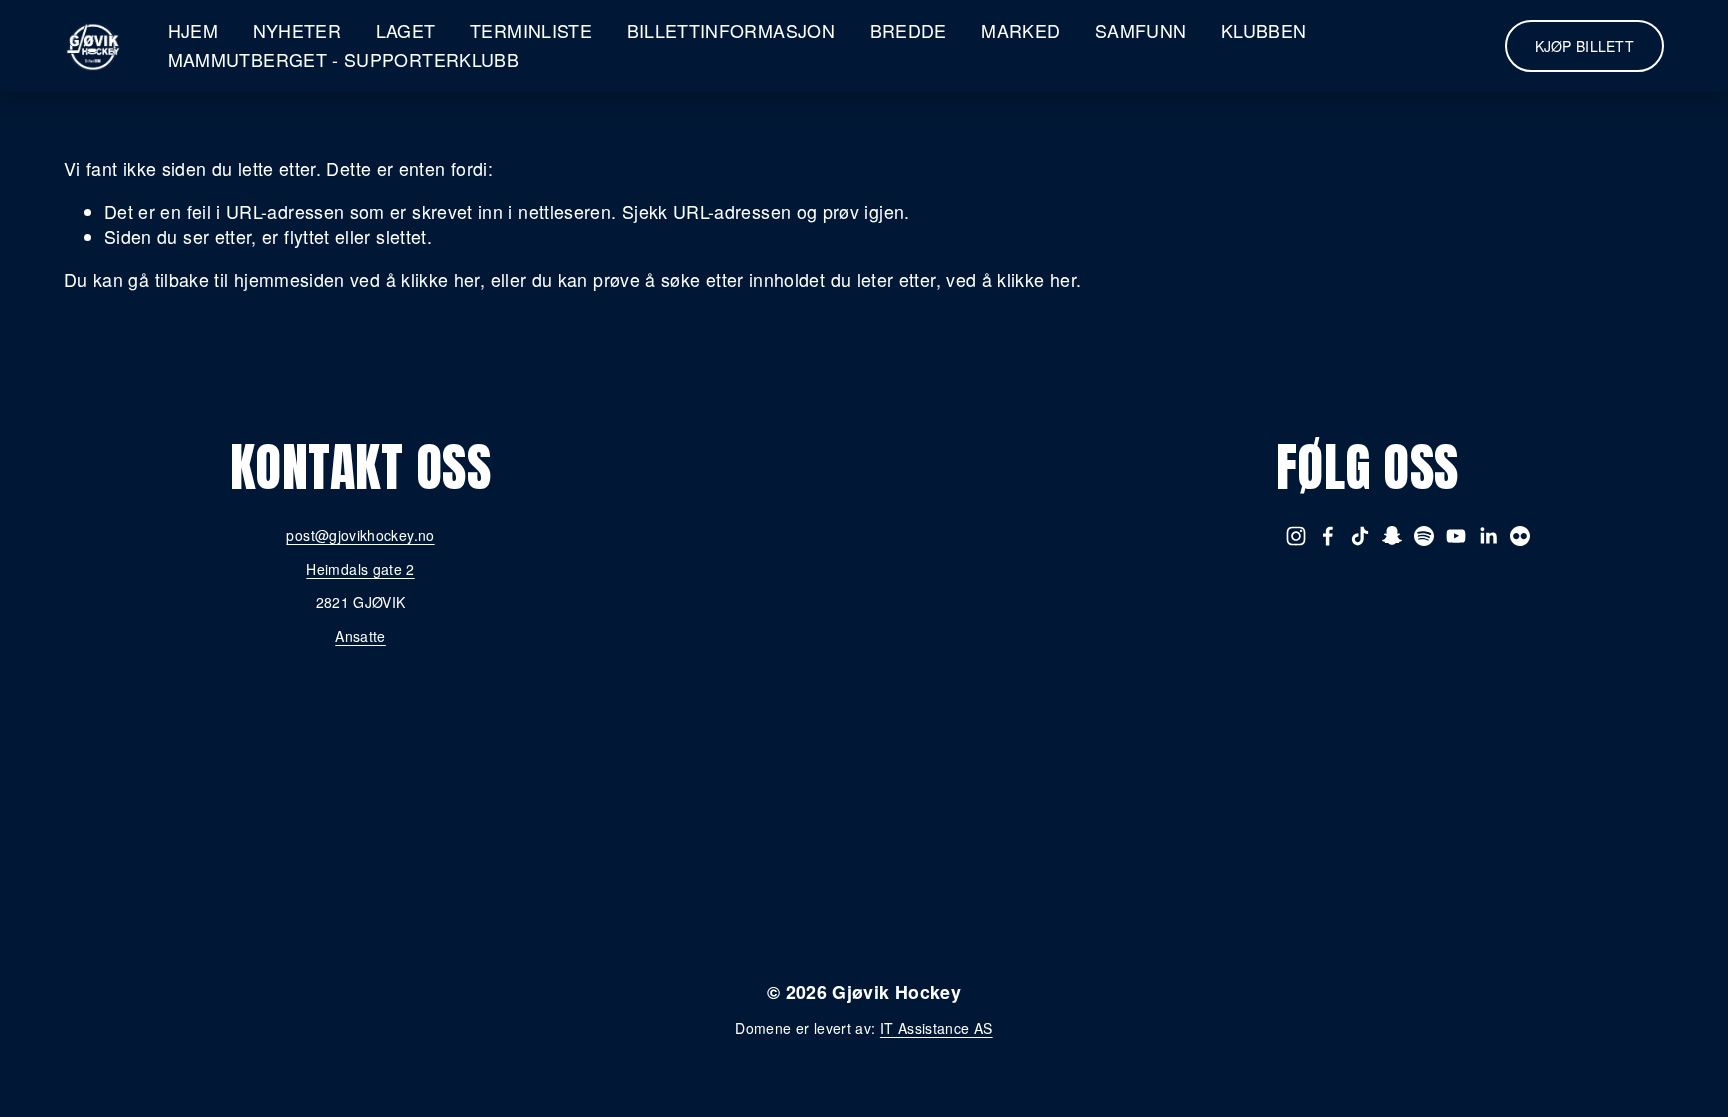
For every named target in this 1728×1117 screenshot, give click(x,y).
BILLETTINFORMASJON (731, 30)
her (958, 881)
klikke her (440, 279)
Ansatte (360, 636)
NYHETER (297, 30)
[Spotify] (1424, 536)
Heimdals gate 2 (360, 569)
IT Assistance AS (936, 1028)
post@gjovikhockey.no (360, 535)
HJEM (193, 30)
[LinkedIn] (1488, 536)
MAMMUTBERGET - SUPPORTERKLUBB (343, 59)
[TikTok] (1360, 536)
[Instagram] (1296, 536)
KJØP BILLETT (1584, 46)
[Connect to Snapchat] (1392, 536)
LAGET (406, 30)
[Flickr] (1520, 536)
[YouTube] (1456, 536)
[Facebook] (1328, 536)
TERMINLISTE (531, 30)
